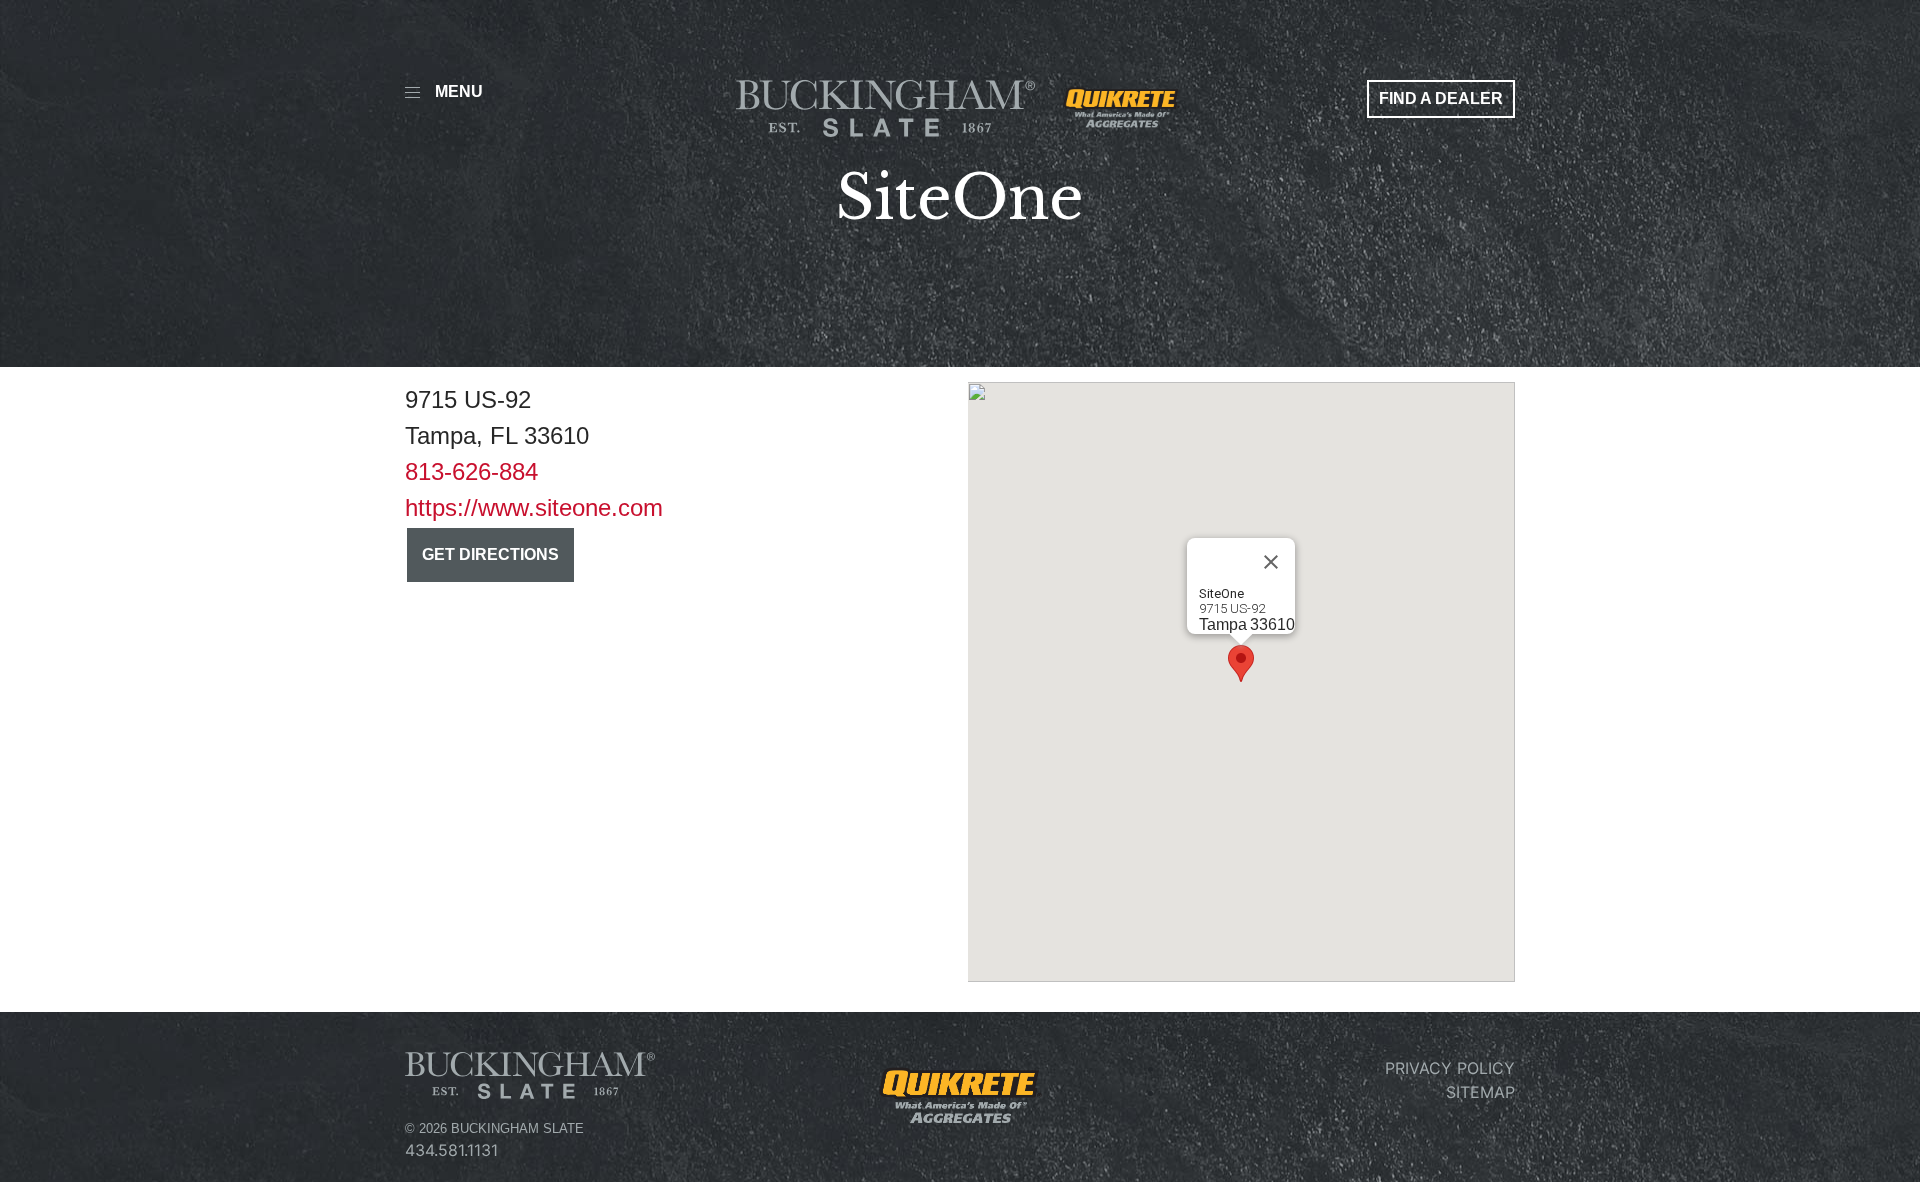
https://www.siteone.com (534, 507)
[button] (1241, 663)
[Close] (1271, 562)
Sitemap (1480, 1092)
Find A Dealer (1441, 98)
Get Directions (490, 554)
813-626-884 (471, 471)
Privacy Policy (1450, 1068)
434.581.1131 (451, 1150)
